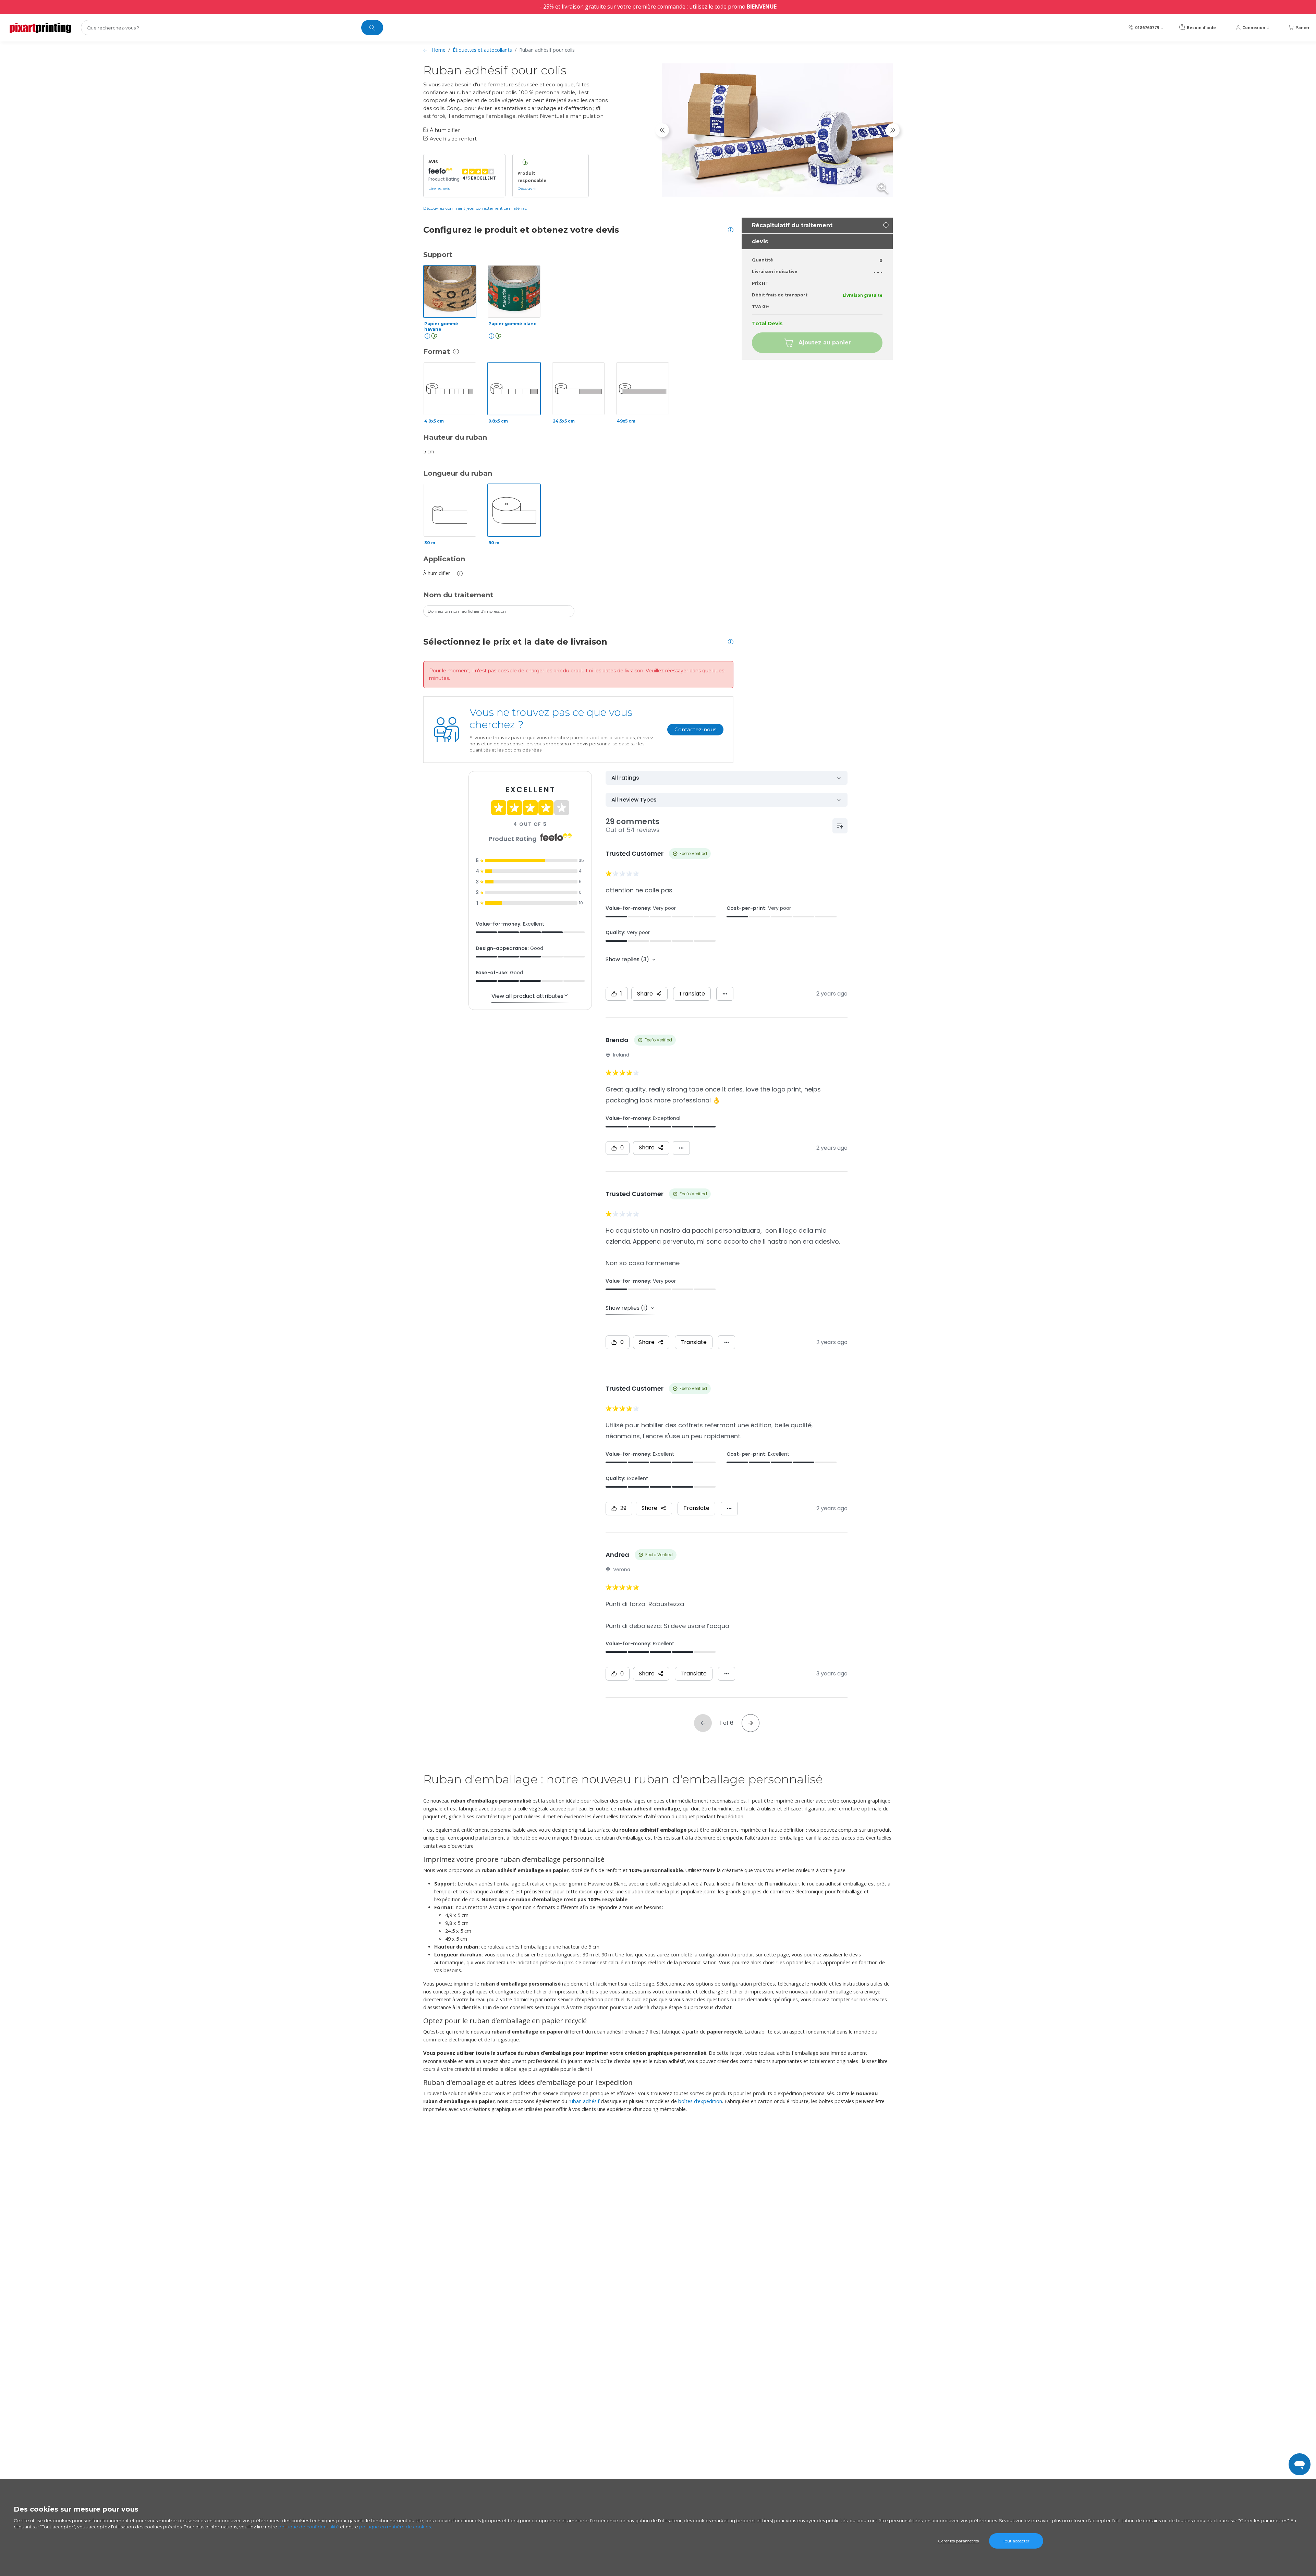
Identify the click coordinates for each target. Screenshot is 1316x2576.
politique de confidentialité (309, 2527)
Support (438, 255)
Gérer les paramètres (958, 2541)
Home (438, 50)
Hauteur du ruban (455, 437)
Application (444, 559)
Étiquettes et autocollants (482, 50)
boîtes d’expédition (700, 2101)
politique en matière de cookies (395, 2527)
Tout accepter (1016, 2541)
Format (437, 352)
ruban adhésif (584, 2101)
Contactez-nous (695, 729)
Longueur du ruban (458, 473)
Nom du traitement (458, 595)
